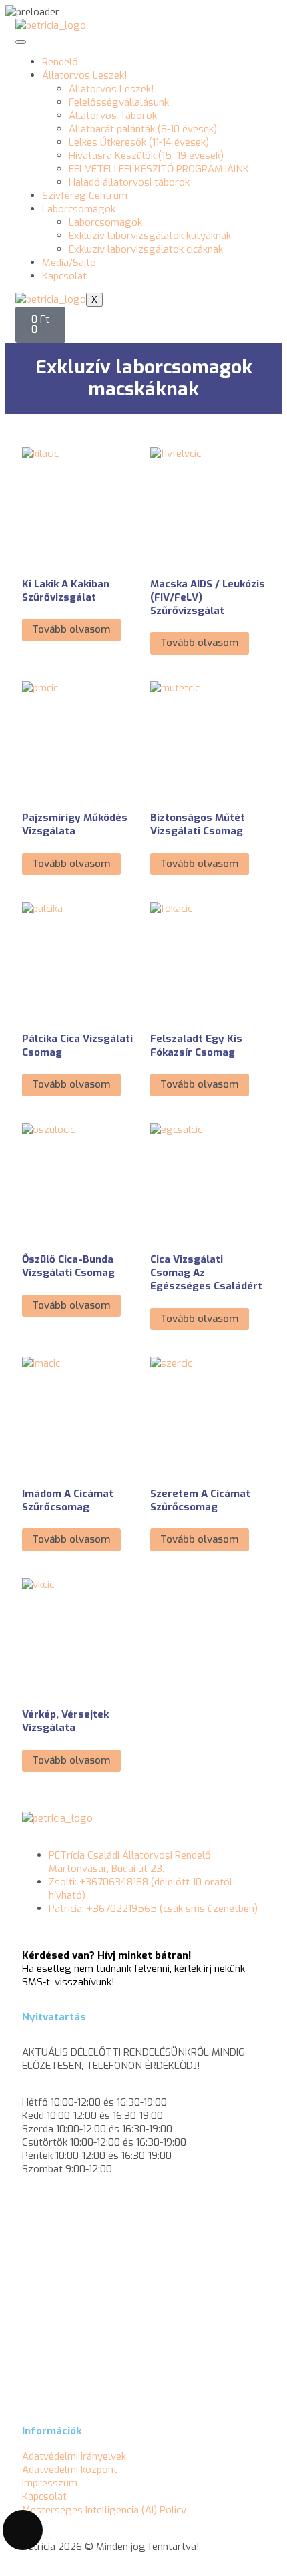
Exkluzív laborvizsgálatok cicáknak (146, 249)
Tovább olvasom (71, 629)
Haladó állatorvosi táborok (129, 182)
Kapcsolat (64, 276)
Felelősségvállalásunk (119, 102)
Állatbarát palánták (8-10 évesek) (143, 129)
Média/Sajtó (69, 263)
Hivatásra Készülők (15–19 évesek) (146, 156)
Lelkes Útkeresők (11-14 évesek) (139, 142)
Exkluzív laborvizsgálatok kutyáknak (150, 236)
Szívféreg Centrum (85, 196)
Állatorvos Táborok (113, 116)
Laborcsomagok (79, 209)
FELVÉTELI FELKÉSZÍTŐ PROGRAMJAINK (159, 169)
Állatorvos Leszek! (85, 75)
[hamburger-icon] (21, 42)
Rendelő (60, 62)
